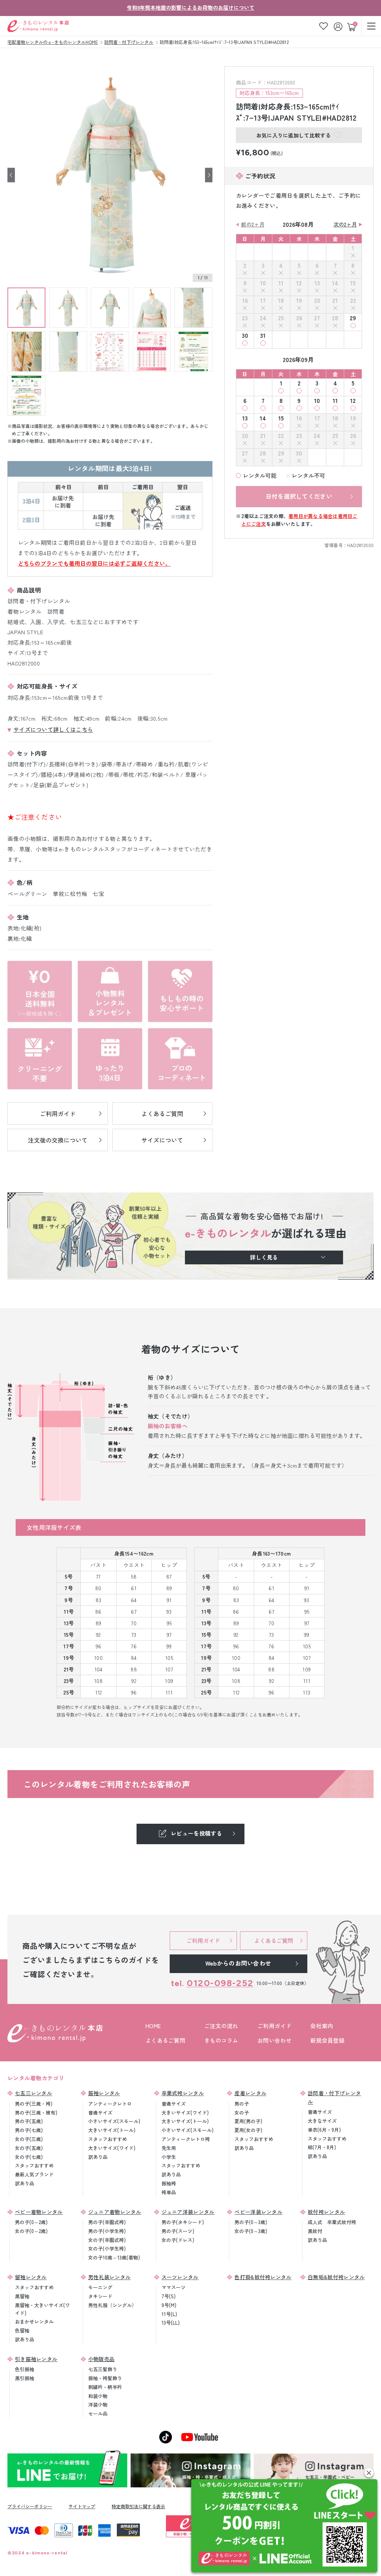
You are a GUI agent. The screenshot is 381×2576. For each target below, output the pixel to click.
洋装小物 (98, 2405)
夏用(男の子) (248, 2121)
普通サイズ (100, 2113)
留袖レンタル (31, 2277)
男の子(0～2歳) (31, 2222)
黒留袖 (22, 2296)
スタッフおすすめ (34, 2165)
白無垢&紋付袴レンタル (336, 2277)
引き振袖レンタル (36, 2359)
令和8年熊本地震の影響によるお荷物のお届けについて (191, 7)
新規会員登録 (327, 2040)
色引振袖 (25, 2369)
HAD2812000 (360, 545)
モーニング (100, 2287)
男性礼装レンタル (109, 2277)
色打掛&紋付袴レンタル (263, 2277)
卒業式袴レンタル (183, 2093)
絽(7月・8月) (322, 2147)
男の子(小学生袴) (107, 2231)
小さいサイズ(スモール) (114, 2121)
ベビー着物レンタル (39, 2212)
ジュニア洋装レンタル (188, 2212)
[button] (369, 2473)
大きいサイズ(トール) (112, 2130)
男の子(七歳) (29, 2130)
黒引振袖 (25, 2378)
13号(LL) (171, 2323)
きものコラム (221, 2040)
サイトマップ (82, 2506)
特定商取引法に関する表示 (138, 2506)
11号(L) (169, 2314)
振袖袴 (169, 2183)
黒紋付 (315, 2231)
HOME (153, 2026)
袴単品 (169, 2192)
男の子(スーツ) (178, 2231)
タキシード (100, 2296)
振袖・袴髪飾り (105, 2378)
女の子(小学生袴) (107, 2248)
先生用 (169, 2148)
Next (209, 175)
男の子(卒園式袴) (107, 2222)
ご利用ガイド (275, 2026)
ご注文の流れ (221, 2026)
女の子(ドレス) (178, 2240)
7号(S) (169, 2296)
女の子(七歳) (29, 2157)
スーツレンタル (180, 2277)
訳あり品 (25, 2183)
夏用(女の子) (248, 2130)
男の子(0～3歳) (251, 2222)
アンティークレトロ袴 (186, 2139)
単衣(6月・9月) (324, 2130)
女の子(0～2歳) (31, 2231)
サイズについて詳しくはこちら (53, 729)
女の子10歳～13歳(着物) (114, 2257)
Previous (11, 175)
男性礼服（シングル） (112, 2305)
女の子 (242, 2113)
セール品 (98, 2413)
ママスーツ (174, 2287)
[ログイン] (339, 26)
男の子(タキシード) (183, 2222)
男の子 (242, 2104)
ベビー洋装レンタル (258, 2212)
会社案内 (322, 2026)
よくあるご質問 (165, 2040)
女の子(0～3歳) (251, 2231)
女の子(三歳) (29, 2139)
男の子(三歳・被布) (36, 2113)
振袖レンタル (104, 2093)
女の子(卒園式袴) (107, 2240)
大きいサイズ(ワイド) (112, 2148)
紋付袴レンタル (326, 2212)
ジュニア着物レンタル (115, 2212)
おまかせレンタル (34, 2321)
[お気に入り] (324, 26)
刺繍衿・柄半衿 (105, 2387)
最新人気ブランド (34, 2174)
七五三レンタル (33, 2093)
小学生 (169, 2157)
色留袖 (22, 2330)
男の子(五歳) (29, 2121)
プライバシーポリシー (30, 2506)
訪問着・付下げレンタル (334, 2097)
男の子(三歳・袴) (34, 2104)
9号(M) (169, 2305)
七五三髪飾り (103, 2369)
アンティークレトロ (110, 2104)
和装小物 (98, 2396)
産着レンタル (250, 2093)
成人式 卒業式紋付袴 (332, 2222)
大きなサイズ (322, 2121)
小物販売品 (102, 2359)
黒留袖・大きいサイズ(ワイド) (42, 2309)
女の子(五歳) (29, 2148)
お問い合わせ (275, 2040)
